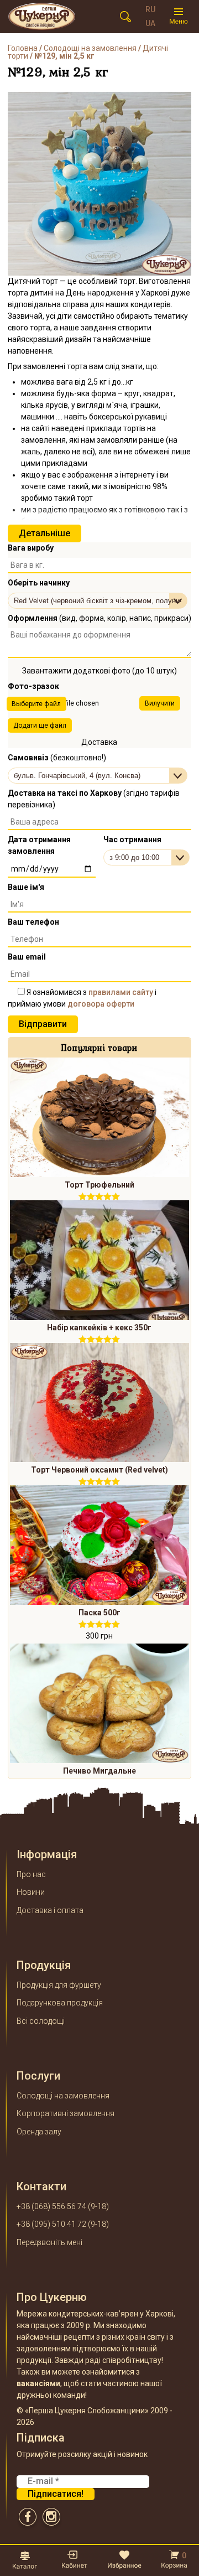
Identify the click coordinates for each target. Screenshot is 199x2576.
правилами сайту (121, 992)
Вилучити (160, 703)
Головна (23, 48)
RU (150, 9)
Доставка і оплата (50, 1910)
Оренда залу (39, 2132)
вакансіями (38, 2383)
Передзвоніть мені (49, 2242)
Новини (31, 1892)
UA (150, 23)
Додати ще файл (40, 725)
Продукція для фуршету (59, 1985)
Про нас (31, 1874)
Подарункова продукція (60, 2003)
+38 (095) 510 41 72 (51, 2224)
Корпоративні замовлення (66, 2113)
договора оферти (101, 1004)
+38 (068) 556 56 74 (51, 2206)
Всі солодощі (41, 2021)
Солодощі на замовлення (90, 48)
